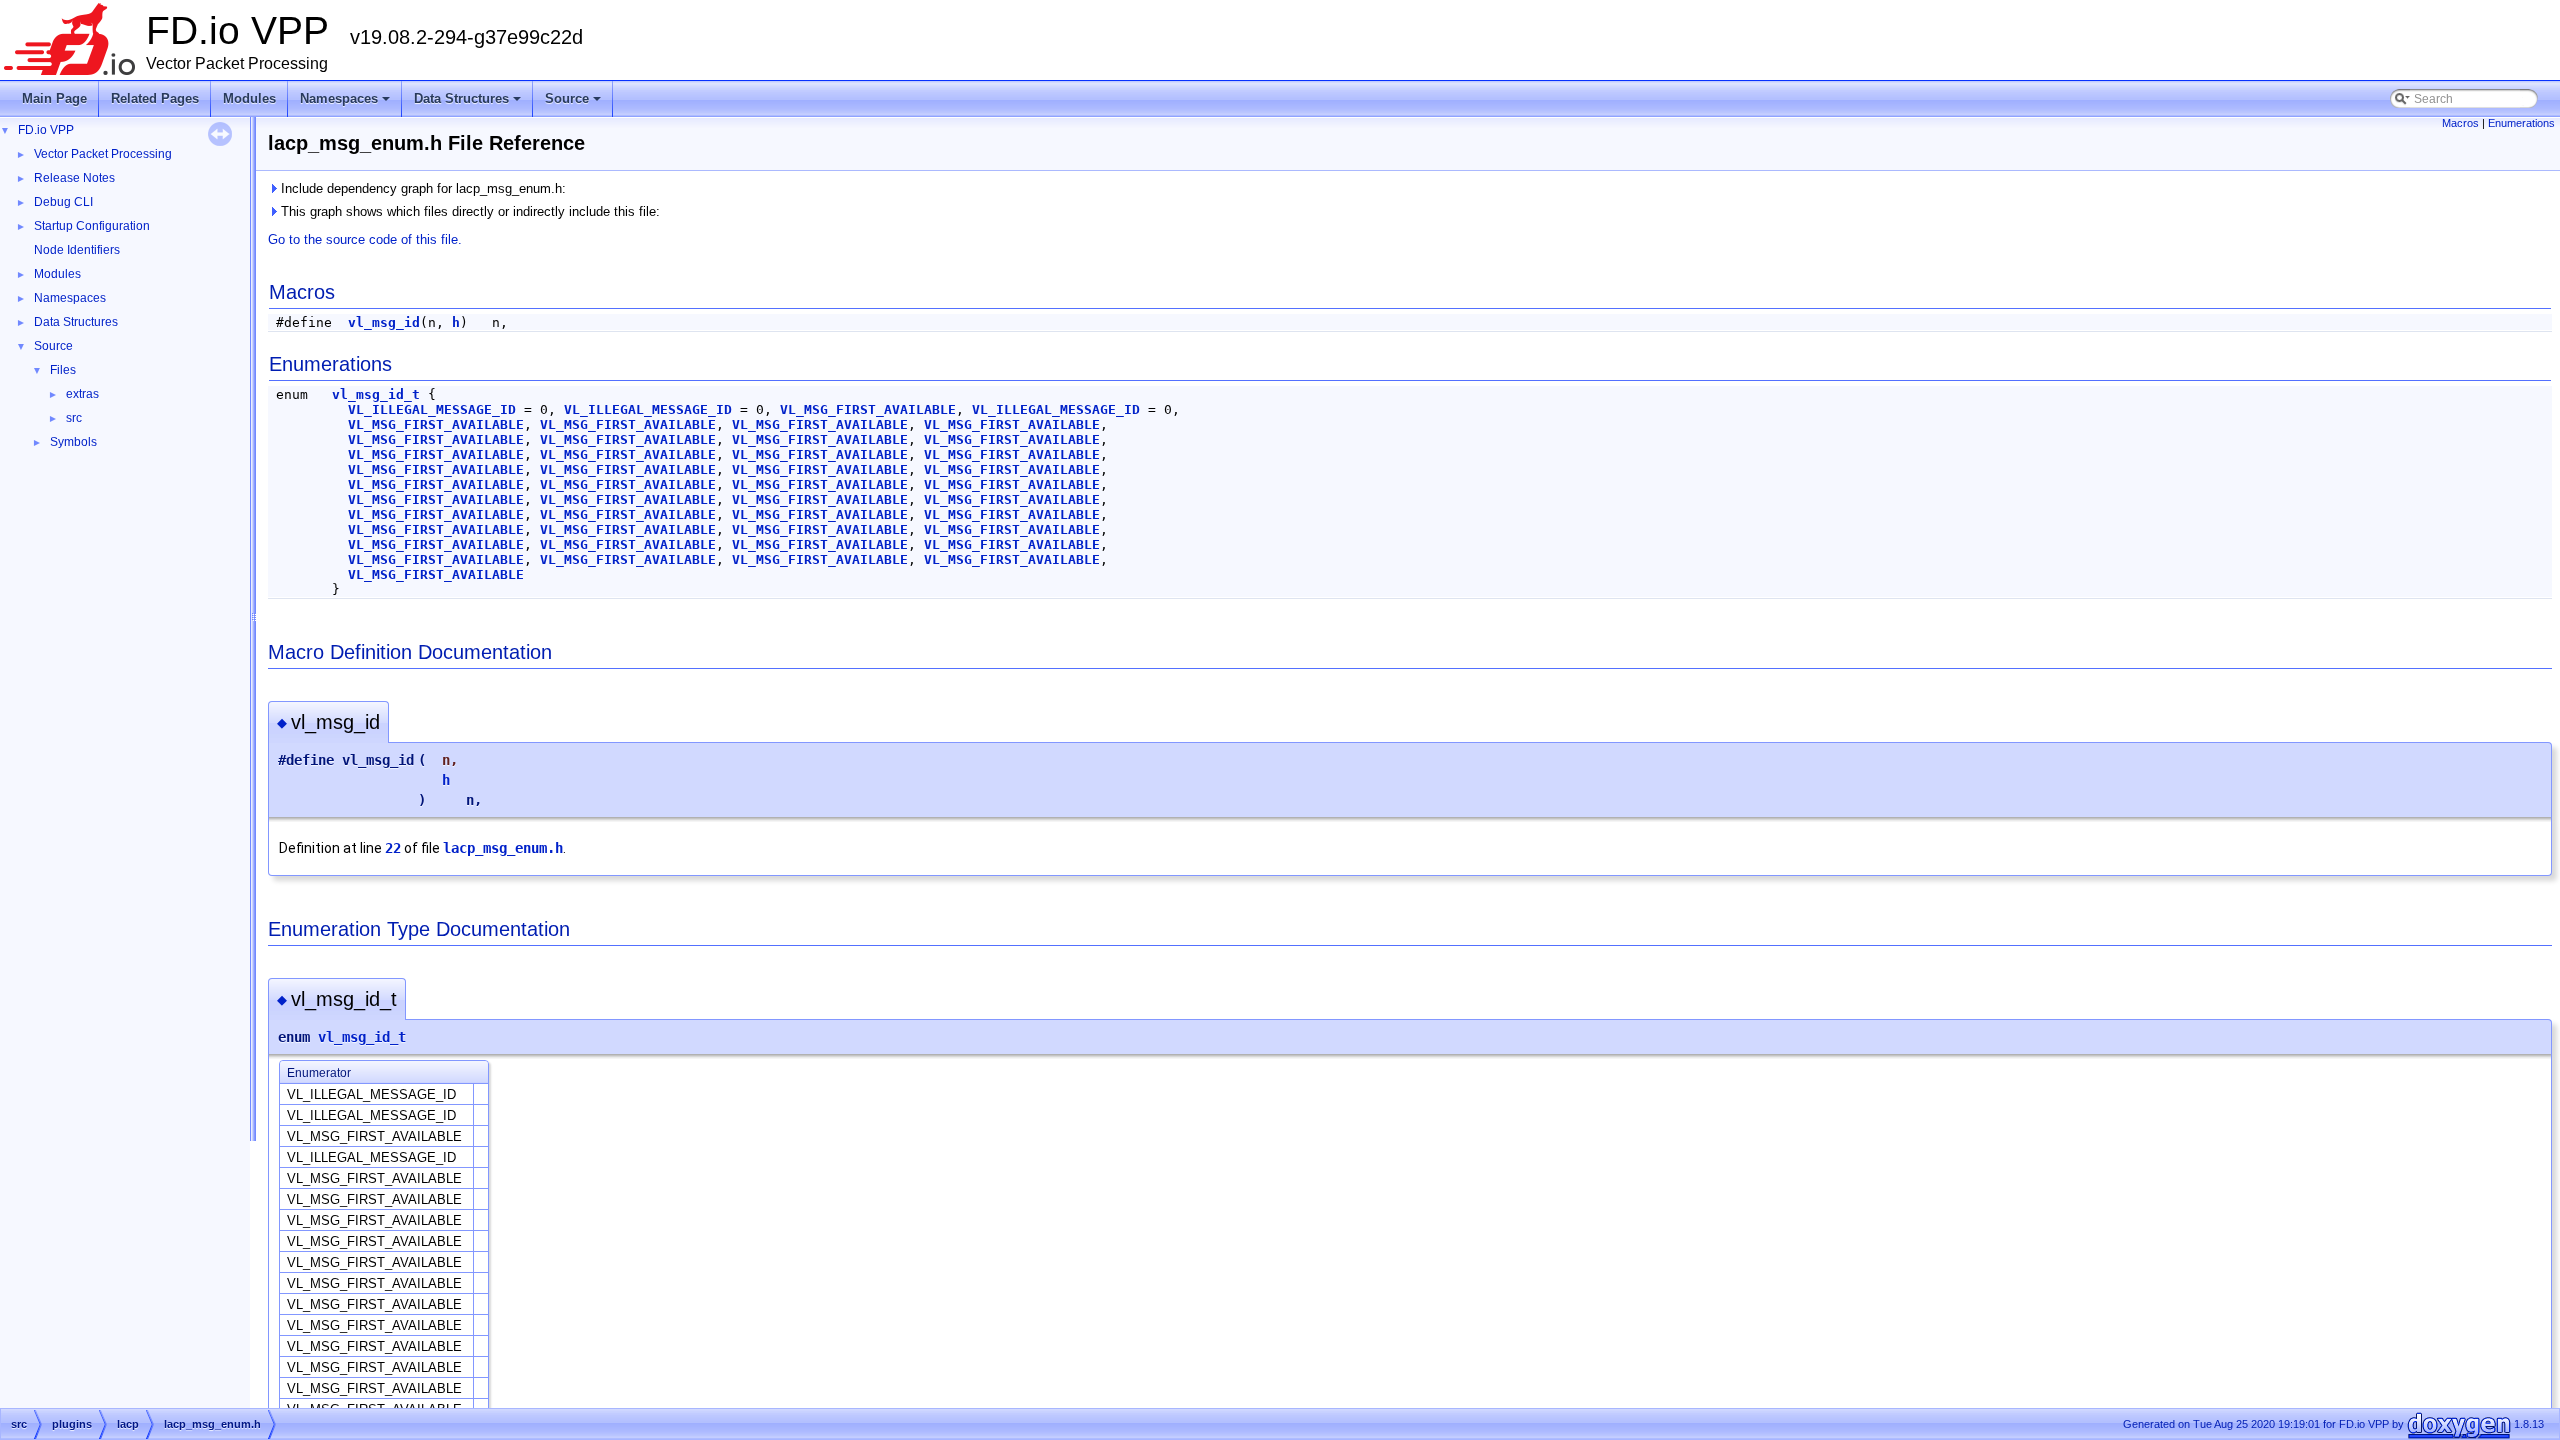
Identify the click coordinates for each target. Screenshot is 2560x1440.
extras (82, 394)
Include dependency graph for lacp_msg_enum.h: (421, 188)
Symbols (73, 442)
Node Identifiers (77, 250)
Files (63, 370)
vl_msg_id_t (376, 394)
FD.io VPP (46, 130)
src (74, 418)
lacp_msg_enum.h (503, 848)
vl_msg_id (384, 322)
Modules (249, 98)
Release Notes (74, 178)
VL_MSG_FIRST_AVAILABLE (868, 409)
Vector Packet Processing (103, 154)
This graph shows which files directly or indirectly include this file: (468, 211)
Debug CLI (63, 202)
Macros (2460, 123)
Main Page (54, 98)
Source (574, 104)
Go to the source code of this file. (365, 239)
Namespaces (346, 104)
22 (393, 848)
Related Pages (155, 98)
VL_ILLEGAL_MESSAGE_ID (432, 409)
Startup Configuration (92, 226)
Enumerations (2521, 123)
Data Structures (469, 104)
